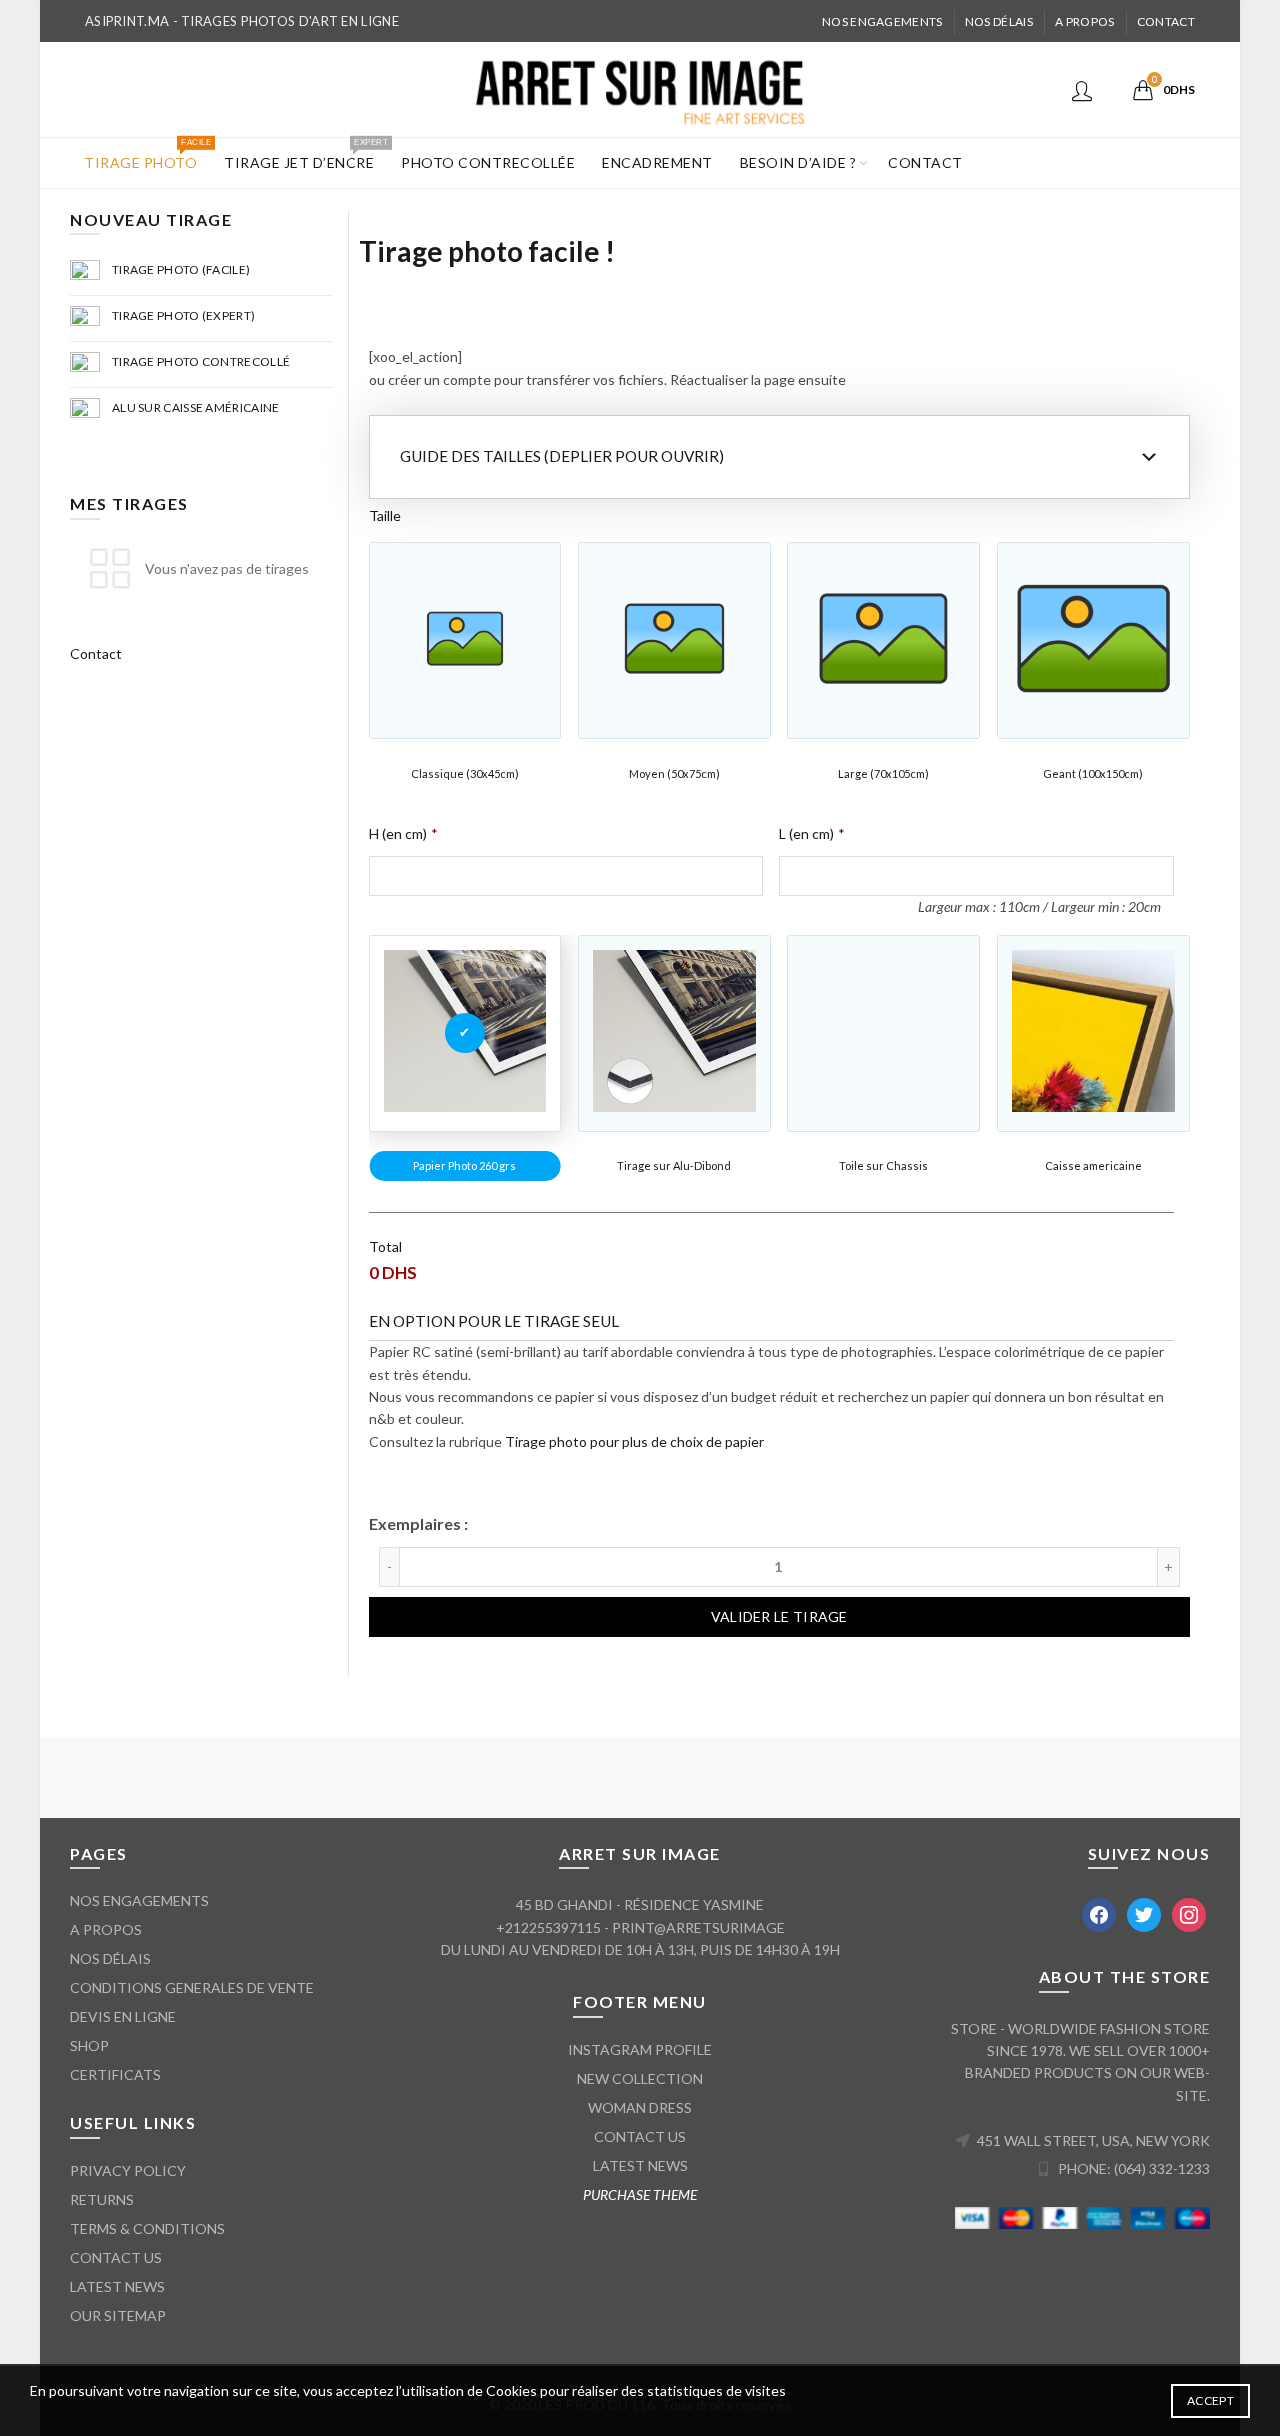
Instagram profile (640, 2049)
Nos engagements (882, 21)
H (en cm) (403, 833)
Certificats (115, 2074)
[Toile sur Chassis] (883, 1033)
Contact (1166, 21)
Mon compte (1084, 90)
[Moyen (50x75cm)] (674, 640)
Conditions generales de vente (192, 1987)
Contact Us (116, 2257)
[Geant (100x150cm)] (1093, 640)
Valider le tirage (779, 1616)
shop (89, 2045)
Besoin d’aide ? (798, 162)
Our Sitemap (118, 2315)
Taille (385, 515)
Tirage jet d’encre (305, 154)
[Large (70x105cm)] (883, 640)
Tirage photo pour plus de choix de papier (634, 1441)
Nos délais (999, 21)
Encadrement (657, 162)
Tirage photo (147, 154)
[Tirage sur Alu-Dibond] (674, 1033)
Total (385, 1246)
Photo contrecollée (488, 162)
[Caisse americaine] (1093, 1033)
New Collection (640, 2078)
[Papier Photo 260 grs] (465, 1033)
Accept (1210, 2400)
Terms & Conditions (147, 2228)
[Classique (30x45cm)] (465, 640)
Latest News (117, 2286)
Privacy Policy (128, 2170)
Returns (102, 2199)
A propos (1084, 21)
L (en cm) (812, 833)
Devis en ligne (123, 2016)
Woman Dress (640, 2107)
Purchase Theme (640, 2194)
